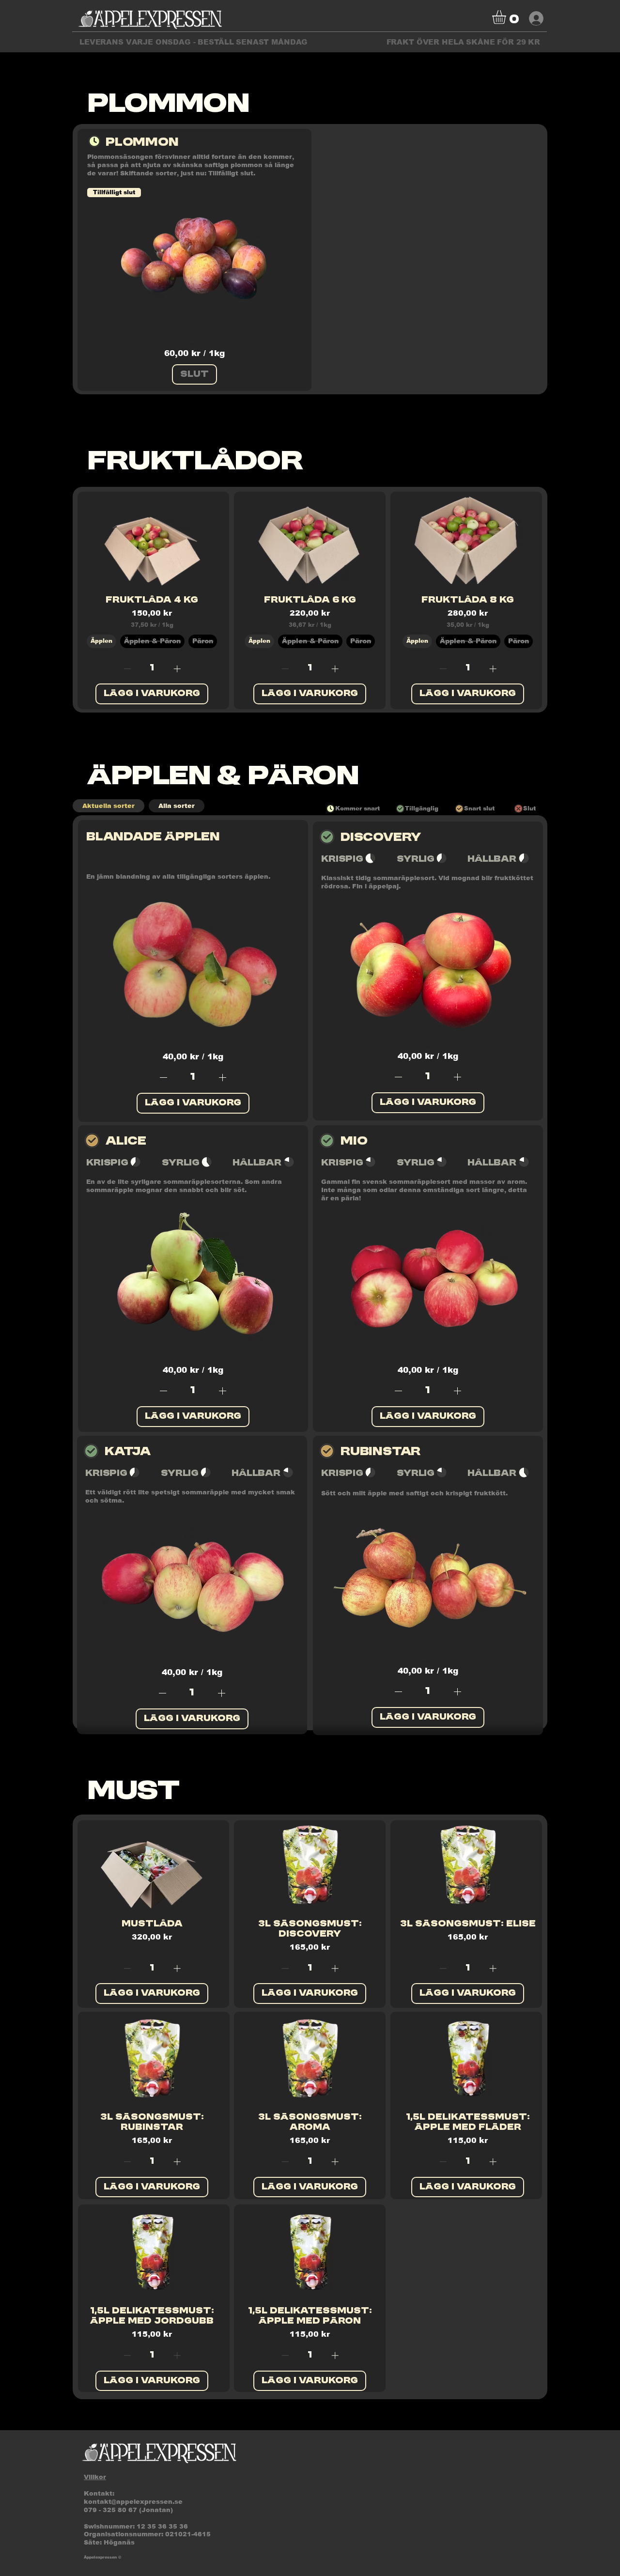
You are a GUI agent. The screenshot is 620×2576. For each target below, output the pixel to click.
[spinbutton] (152, 669)
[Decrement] (126, 669)
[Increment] (178, 669)
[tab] (108, 806)
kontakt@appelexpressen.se (133, 2502)
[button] (507, 17)
